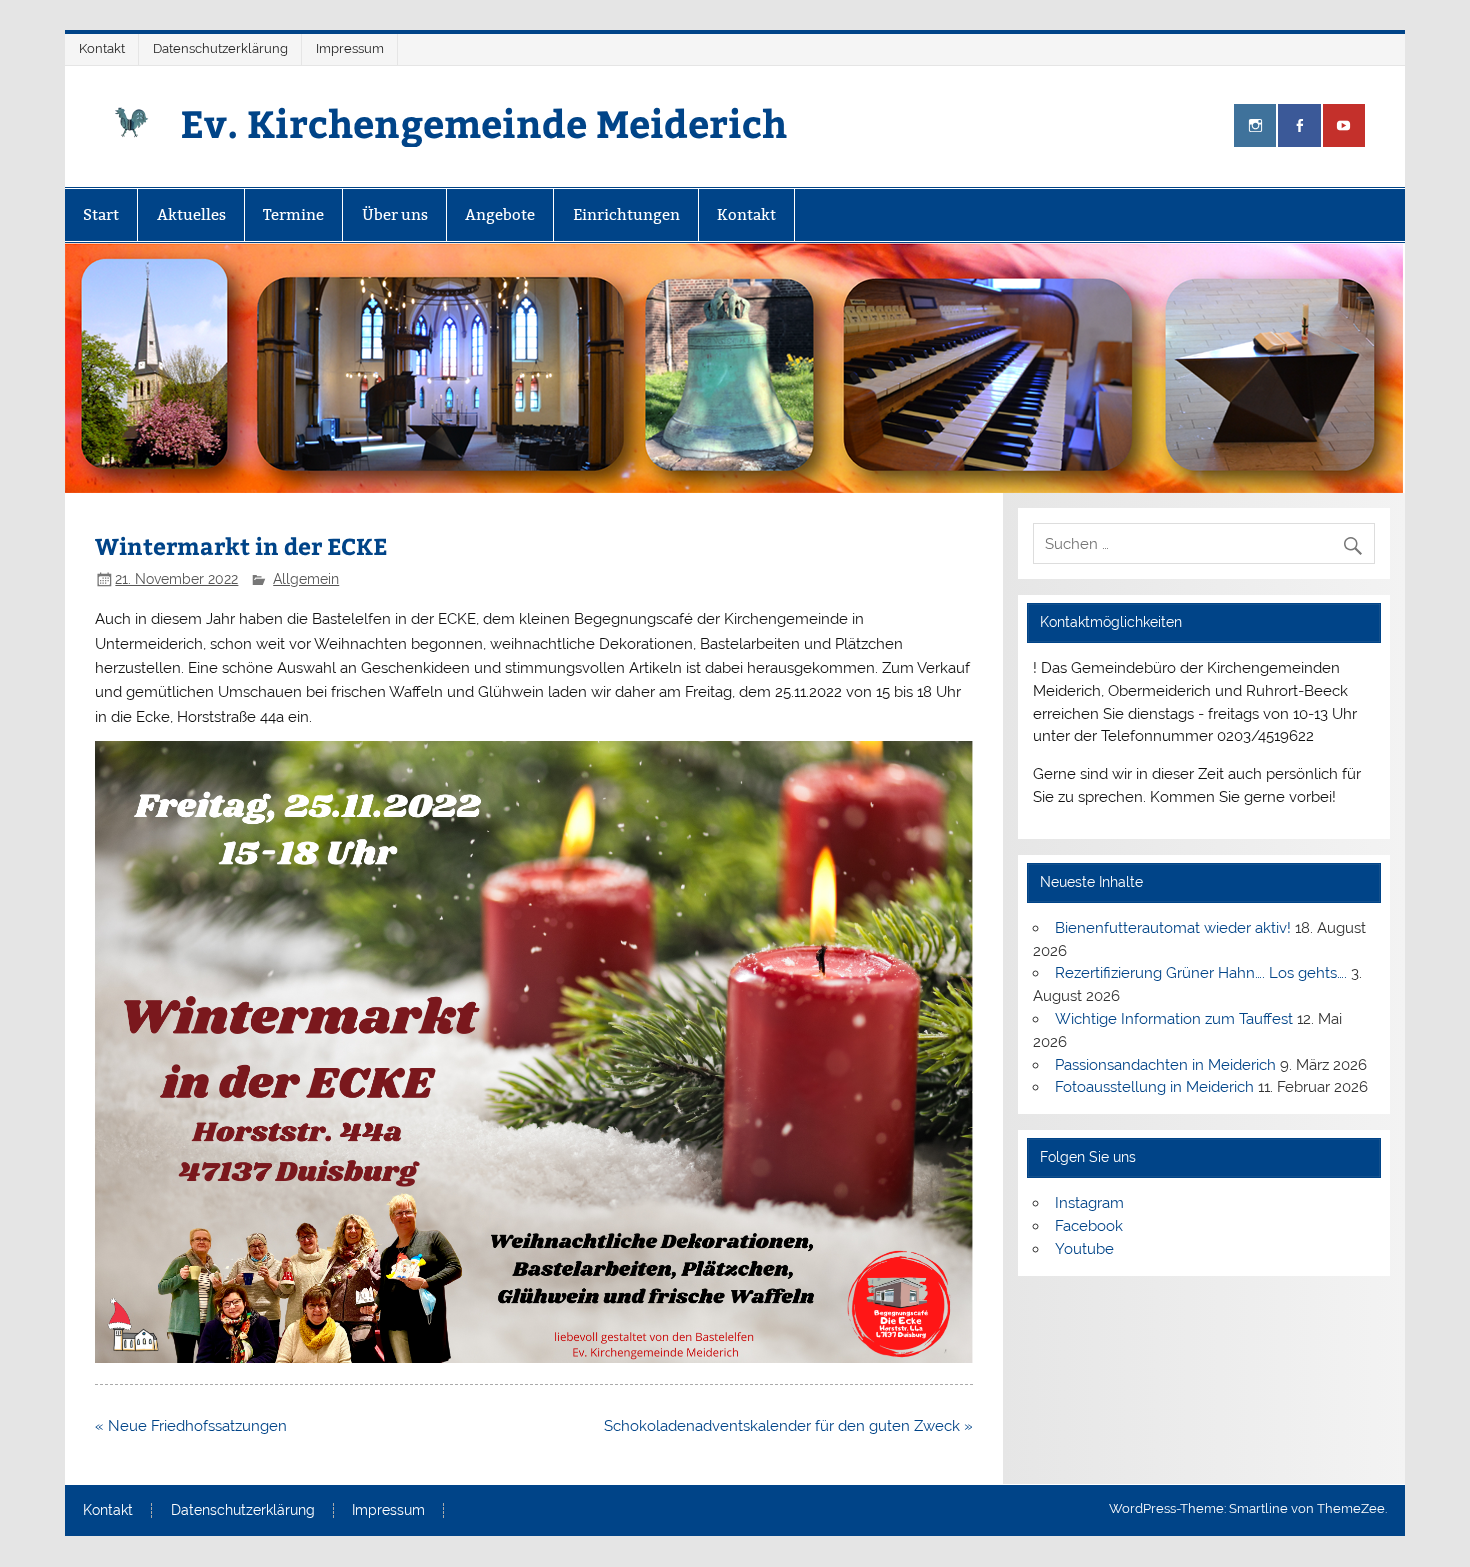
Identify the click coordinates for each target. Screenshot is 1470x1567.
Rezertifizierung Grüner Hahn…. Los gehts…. (1201, 973)
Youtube (1084, 1249)
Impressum (350, 48)
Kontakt (102, 48)
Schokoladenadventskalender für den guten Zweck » (788, 1426)
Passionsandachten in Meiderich (1165, 1065)
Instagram (1089, 1203)
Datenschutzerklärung (220, 48)
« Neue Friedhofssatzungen (191, 1426)
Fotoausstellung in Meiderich (1154, 1087)
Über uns (395, 214)
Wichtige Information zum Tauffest (1174, 1019)
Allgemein (306, 579)
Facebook (1089, 1226)
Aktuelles (191, 214)
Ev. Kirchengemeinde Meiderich (483, 122)
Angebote (500, 214)
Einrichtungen (626, 214)
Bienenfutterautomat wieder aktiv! (1173, 928)
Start (101, 214)
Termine (293, 214)
